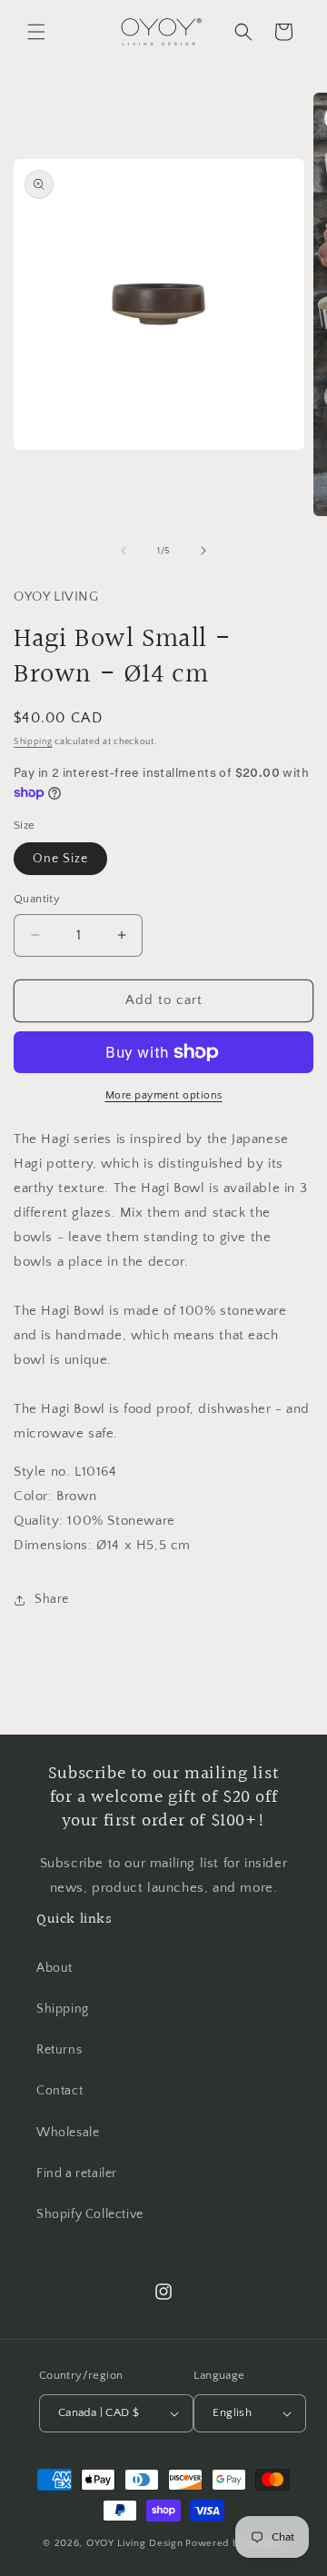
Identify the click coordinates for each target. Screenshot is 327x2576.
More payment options (164, 1095)
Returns (59, 2050)
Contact (59, 2091)
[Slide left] (124, 551)
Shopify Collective (90, 2214)
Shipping (33, 742)
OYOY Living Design (135, 2543)
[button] (36, 32)
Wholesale (68, 2133)
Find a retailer (77, 2173)
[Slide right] (203, 551)
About (54, 1968)
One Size (60, 859)
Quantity (37, 899)
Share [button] (52, 1599)
